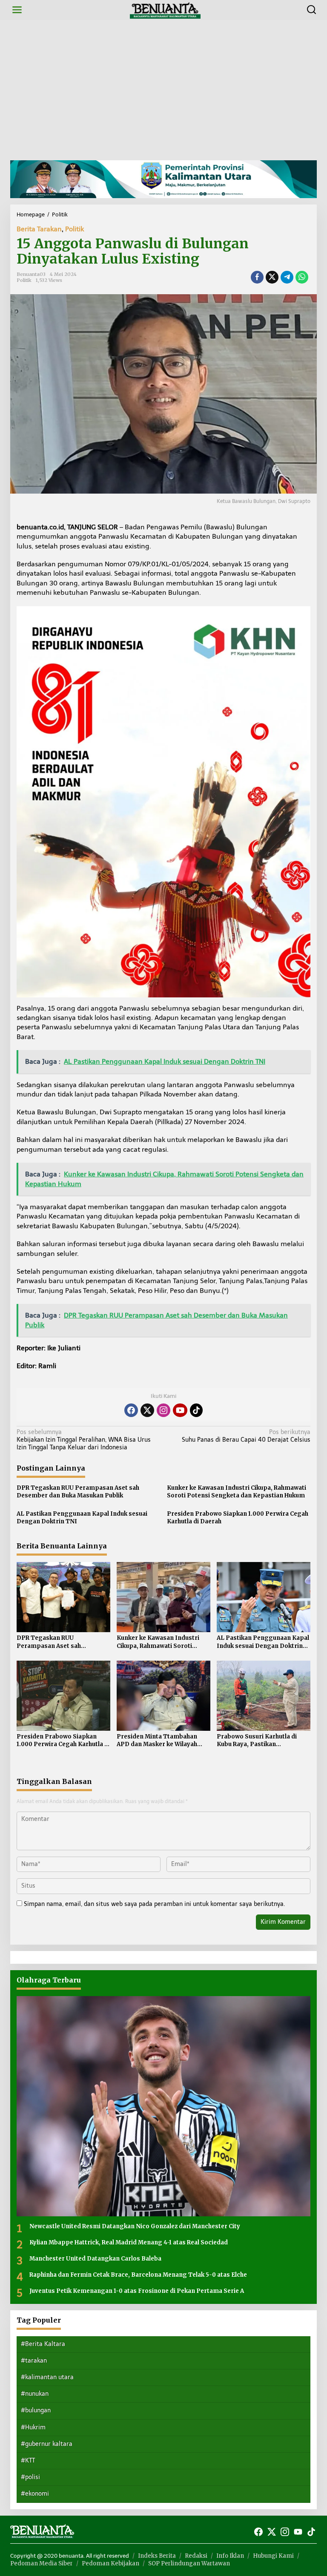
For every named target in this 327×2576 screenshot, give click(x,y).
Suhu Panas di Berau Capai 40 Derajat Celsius (246, 1436)
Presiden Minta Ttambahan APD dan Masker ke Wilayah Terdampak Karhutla (157, 1741)
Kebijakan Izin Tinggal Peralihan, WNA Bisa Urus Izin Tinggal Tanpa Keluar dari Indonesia (84, 1440)
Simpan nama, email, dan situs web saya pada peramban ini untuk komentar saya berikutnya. (154, 1904)
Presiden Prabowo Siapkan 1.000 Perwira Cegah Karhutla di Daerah (238, 1518)
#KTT (28, 2461)
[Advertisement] (163, 90)
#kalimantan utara (47, 2377)
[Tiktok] (196, 1410)
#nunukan (35, 2394)
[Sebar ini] (257, 277)
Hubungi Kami (273, 2556)
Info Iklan (230, 2556)
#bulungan (36, 2410)
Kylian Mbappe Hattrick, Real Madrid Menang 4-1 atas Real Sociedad (129, 2242)
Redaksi (196, 2556)
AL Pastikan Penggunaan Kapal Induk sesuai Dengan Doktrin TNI (82, 1518)
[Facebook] (131, 1410)
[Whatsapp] (302, 277)
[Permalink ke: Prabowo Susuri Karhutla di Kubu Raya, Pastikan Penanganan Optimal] (264, 1695)
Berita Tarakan (39, 229)
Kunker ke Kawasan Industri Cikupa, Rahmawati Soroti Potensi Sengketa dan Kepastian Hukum (237, 1492)
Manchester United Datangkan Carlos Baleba (95, 2259)
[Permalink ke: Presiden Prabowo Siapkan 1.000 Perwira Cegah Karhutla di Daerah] (63, 1695)
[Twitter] (147, 1410)
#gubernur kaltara (47, 2444)
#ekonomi (35, 2494)
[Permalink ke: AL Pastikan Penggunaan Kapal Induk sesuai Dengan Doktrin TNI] (264, 1597)
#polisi (30, 2477)
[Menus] (17, 10)
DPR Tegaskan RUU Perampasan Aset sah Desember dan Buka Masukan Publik (78, 1492)
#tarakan (34, 2361)
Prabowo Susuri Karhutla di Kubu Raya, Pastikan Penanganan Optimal (257, 1741)
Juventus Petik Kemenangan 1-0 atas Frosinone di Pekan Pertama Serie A (137, 2291)
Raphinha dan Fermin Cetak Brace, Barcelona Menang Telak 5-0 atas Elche (138, 2275)
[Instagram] (163, 1410)
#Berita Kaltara (43, 2344)
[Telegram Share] (287, 277)
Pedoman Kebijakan (110, 2563)
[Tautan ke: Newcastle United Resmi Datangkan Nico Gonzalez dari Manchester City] (163, 2106)
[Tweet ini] (272, 277)
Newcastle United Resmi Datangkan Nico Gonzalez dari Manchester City (135, 2226)
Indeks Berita (157, 2556)
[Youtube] (180, 1410)
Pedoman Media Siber (42, 2563)
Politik (75, 229)
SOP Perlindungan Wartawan (189, 2563)
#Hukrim (33, 2427)
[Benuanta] (165, 10)
